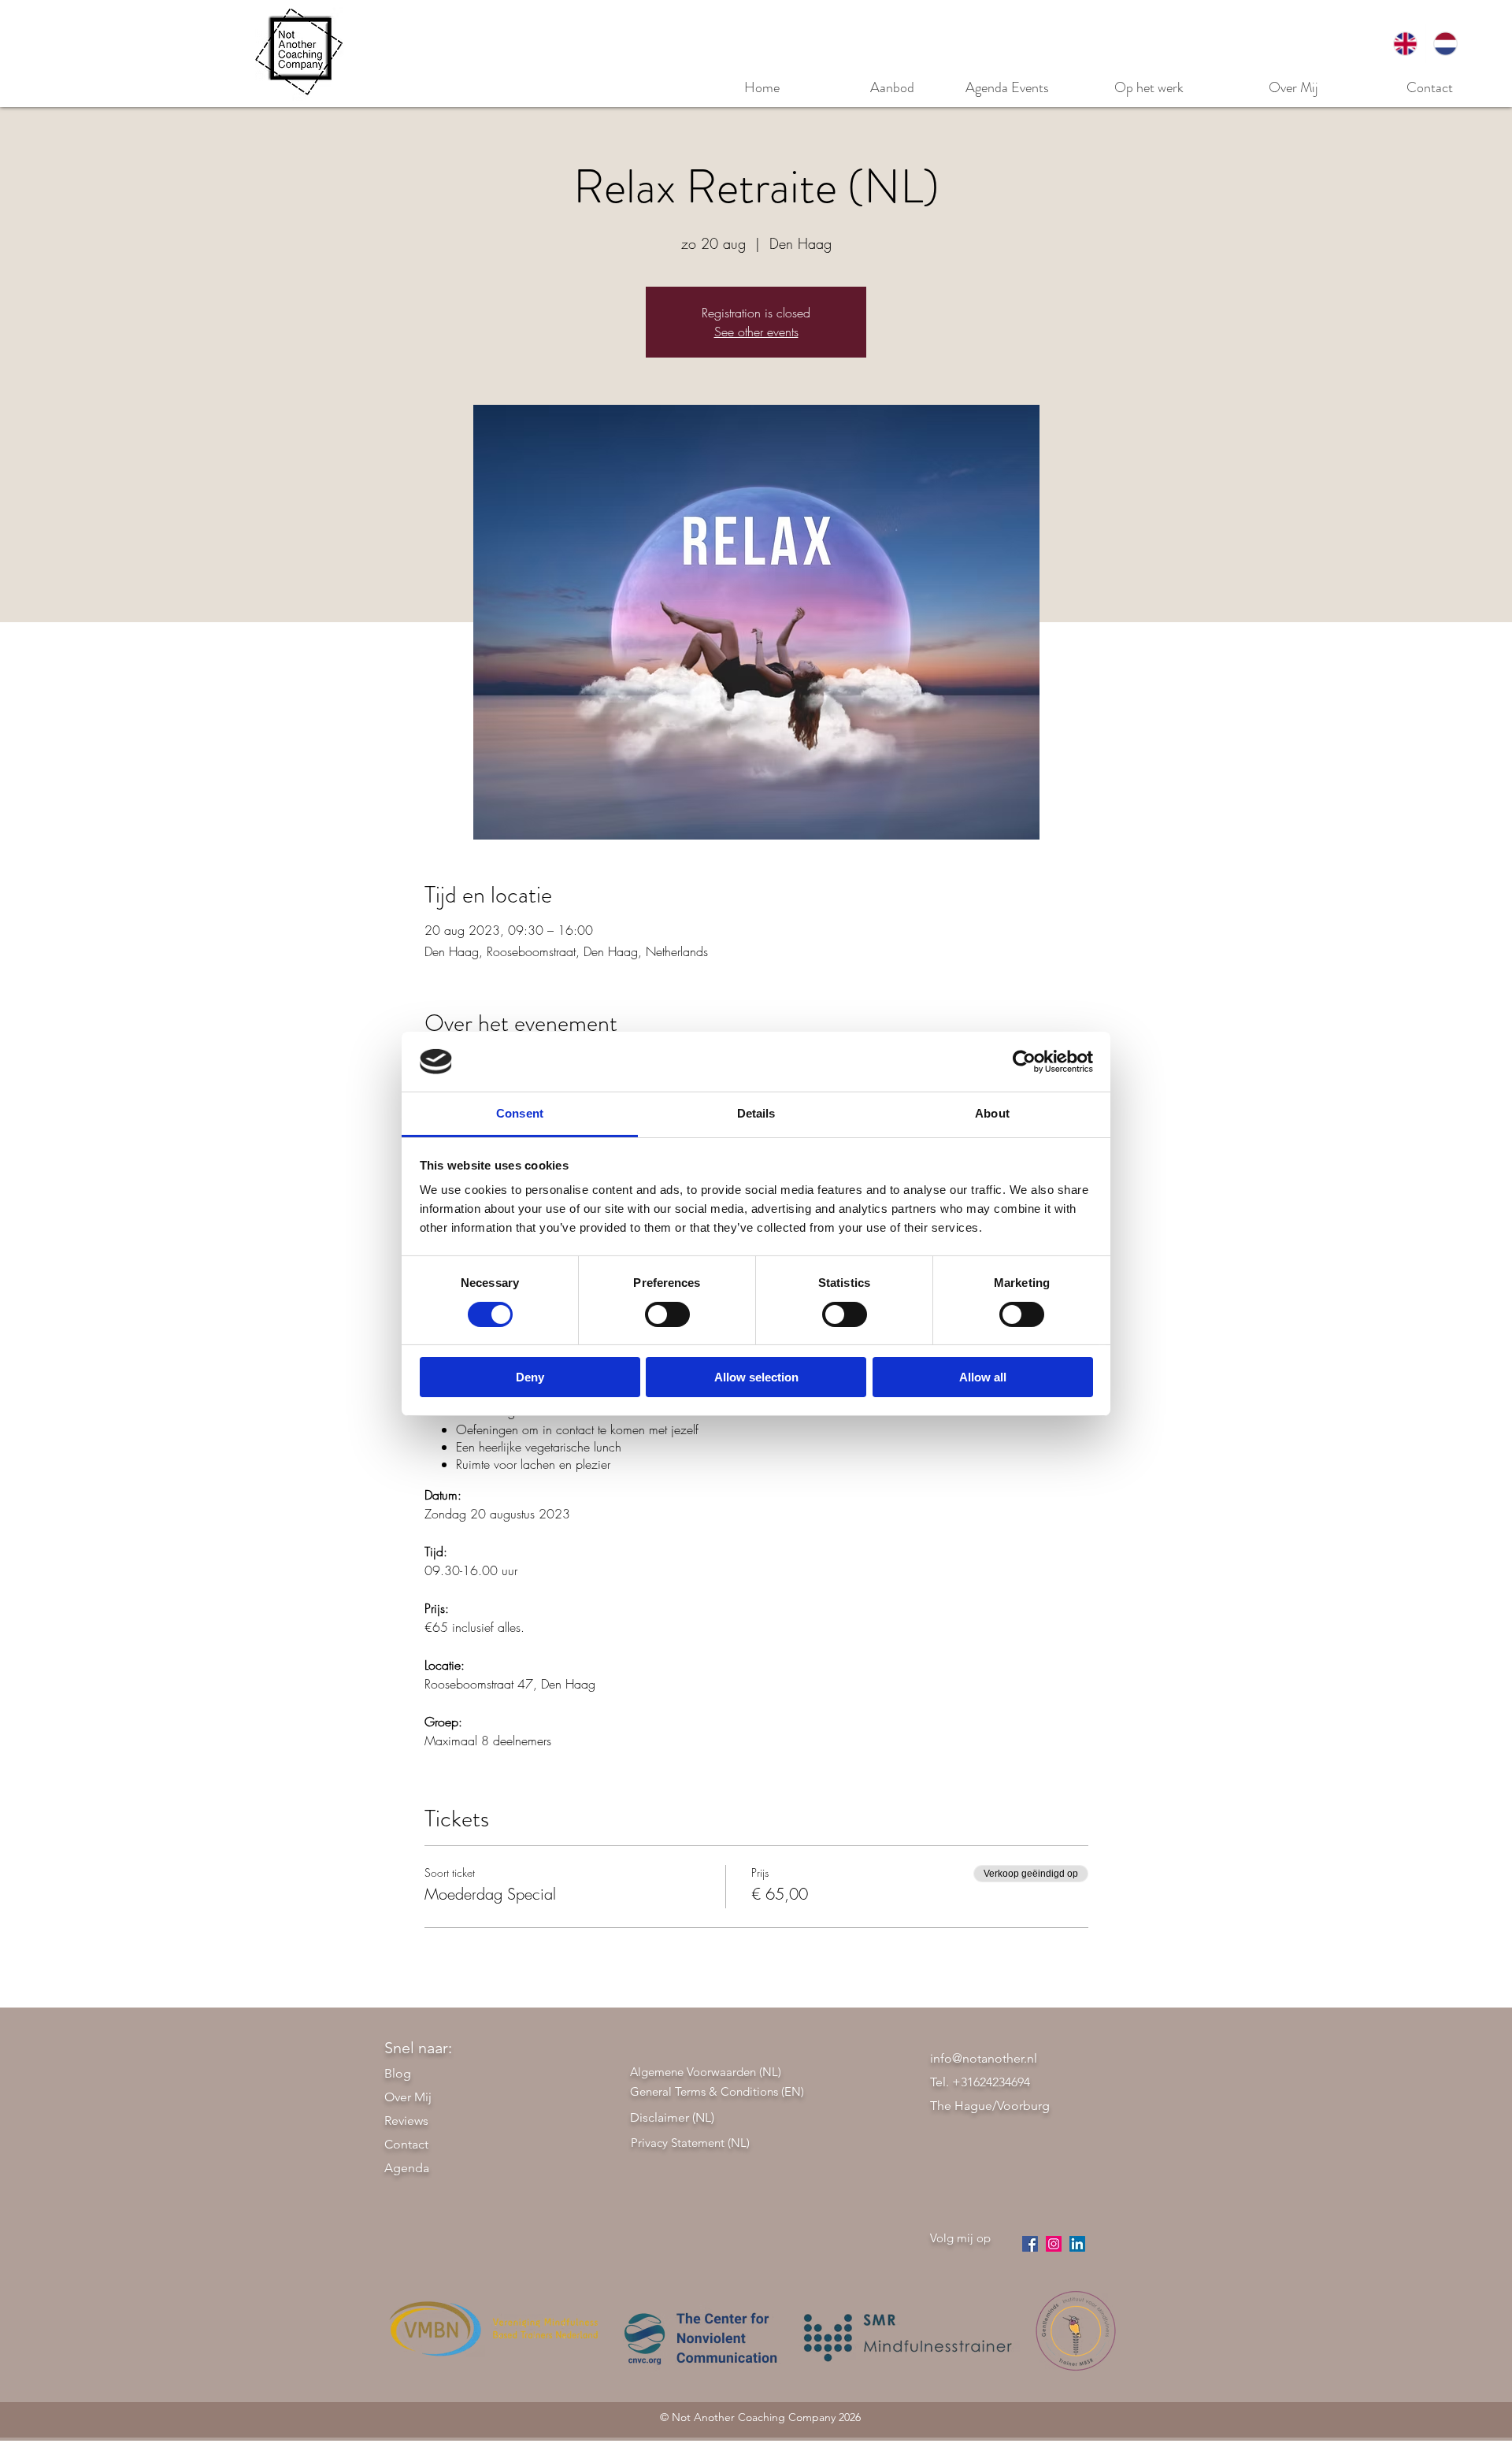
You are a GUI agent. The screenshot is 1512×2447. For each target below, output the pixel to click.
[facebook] (1030, 2244)
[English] (1406, 43)
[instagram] (1054, 2244)
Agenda (407, 2168)
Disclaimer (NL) (672, 2117)
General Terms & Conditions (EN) (717, 2091)
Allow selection (756, 1377)
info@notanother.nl (984, 2058)
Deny (530, 1377)
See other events (756, 332)
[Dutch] (1445, 43)
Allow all (983, 1377)
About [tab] (992, 1113)
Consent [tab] (520, 1113)
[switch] (667, 1314)
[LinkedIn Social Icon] (1077, 2244)
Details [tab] (756, 1113)
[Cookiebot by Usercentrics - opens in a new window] (1024, 1062)
